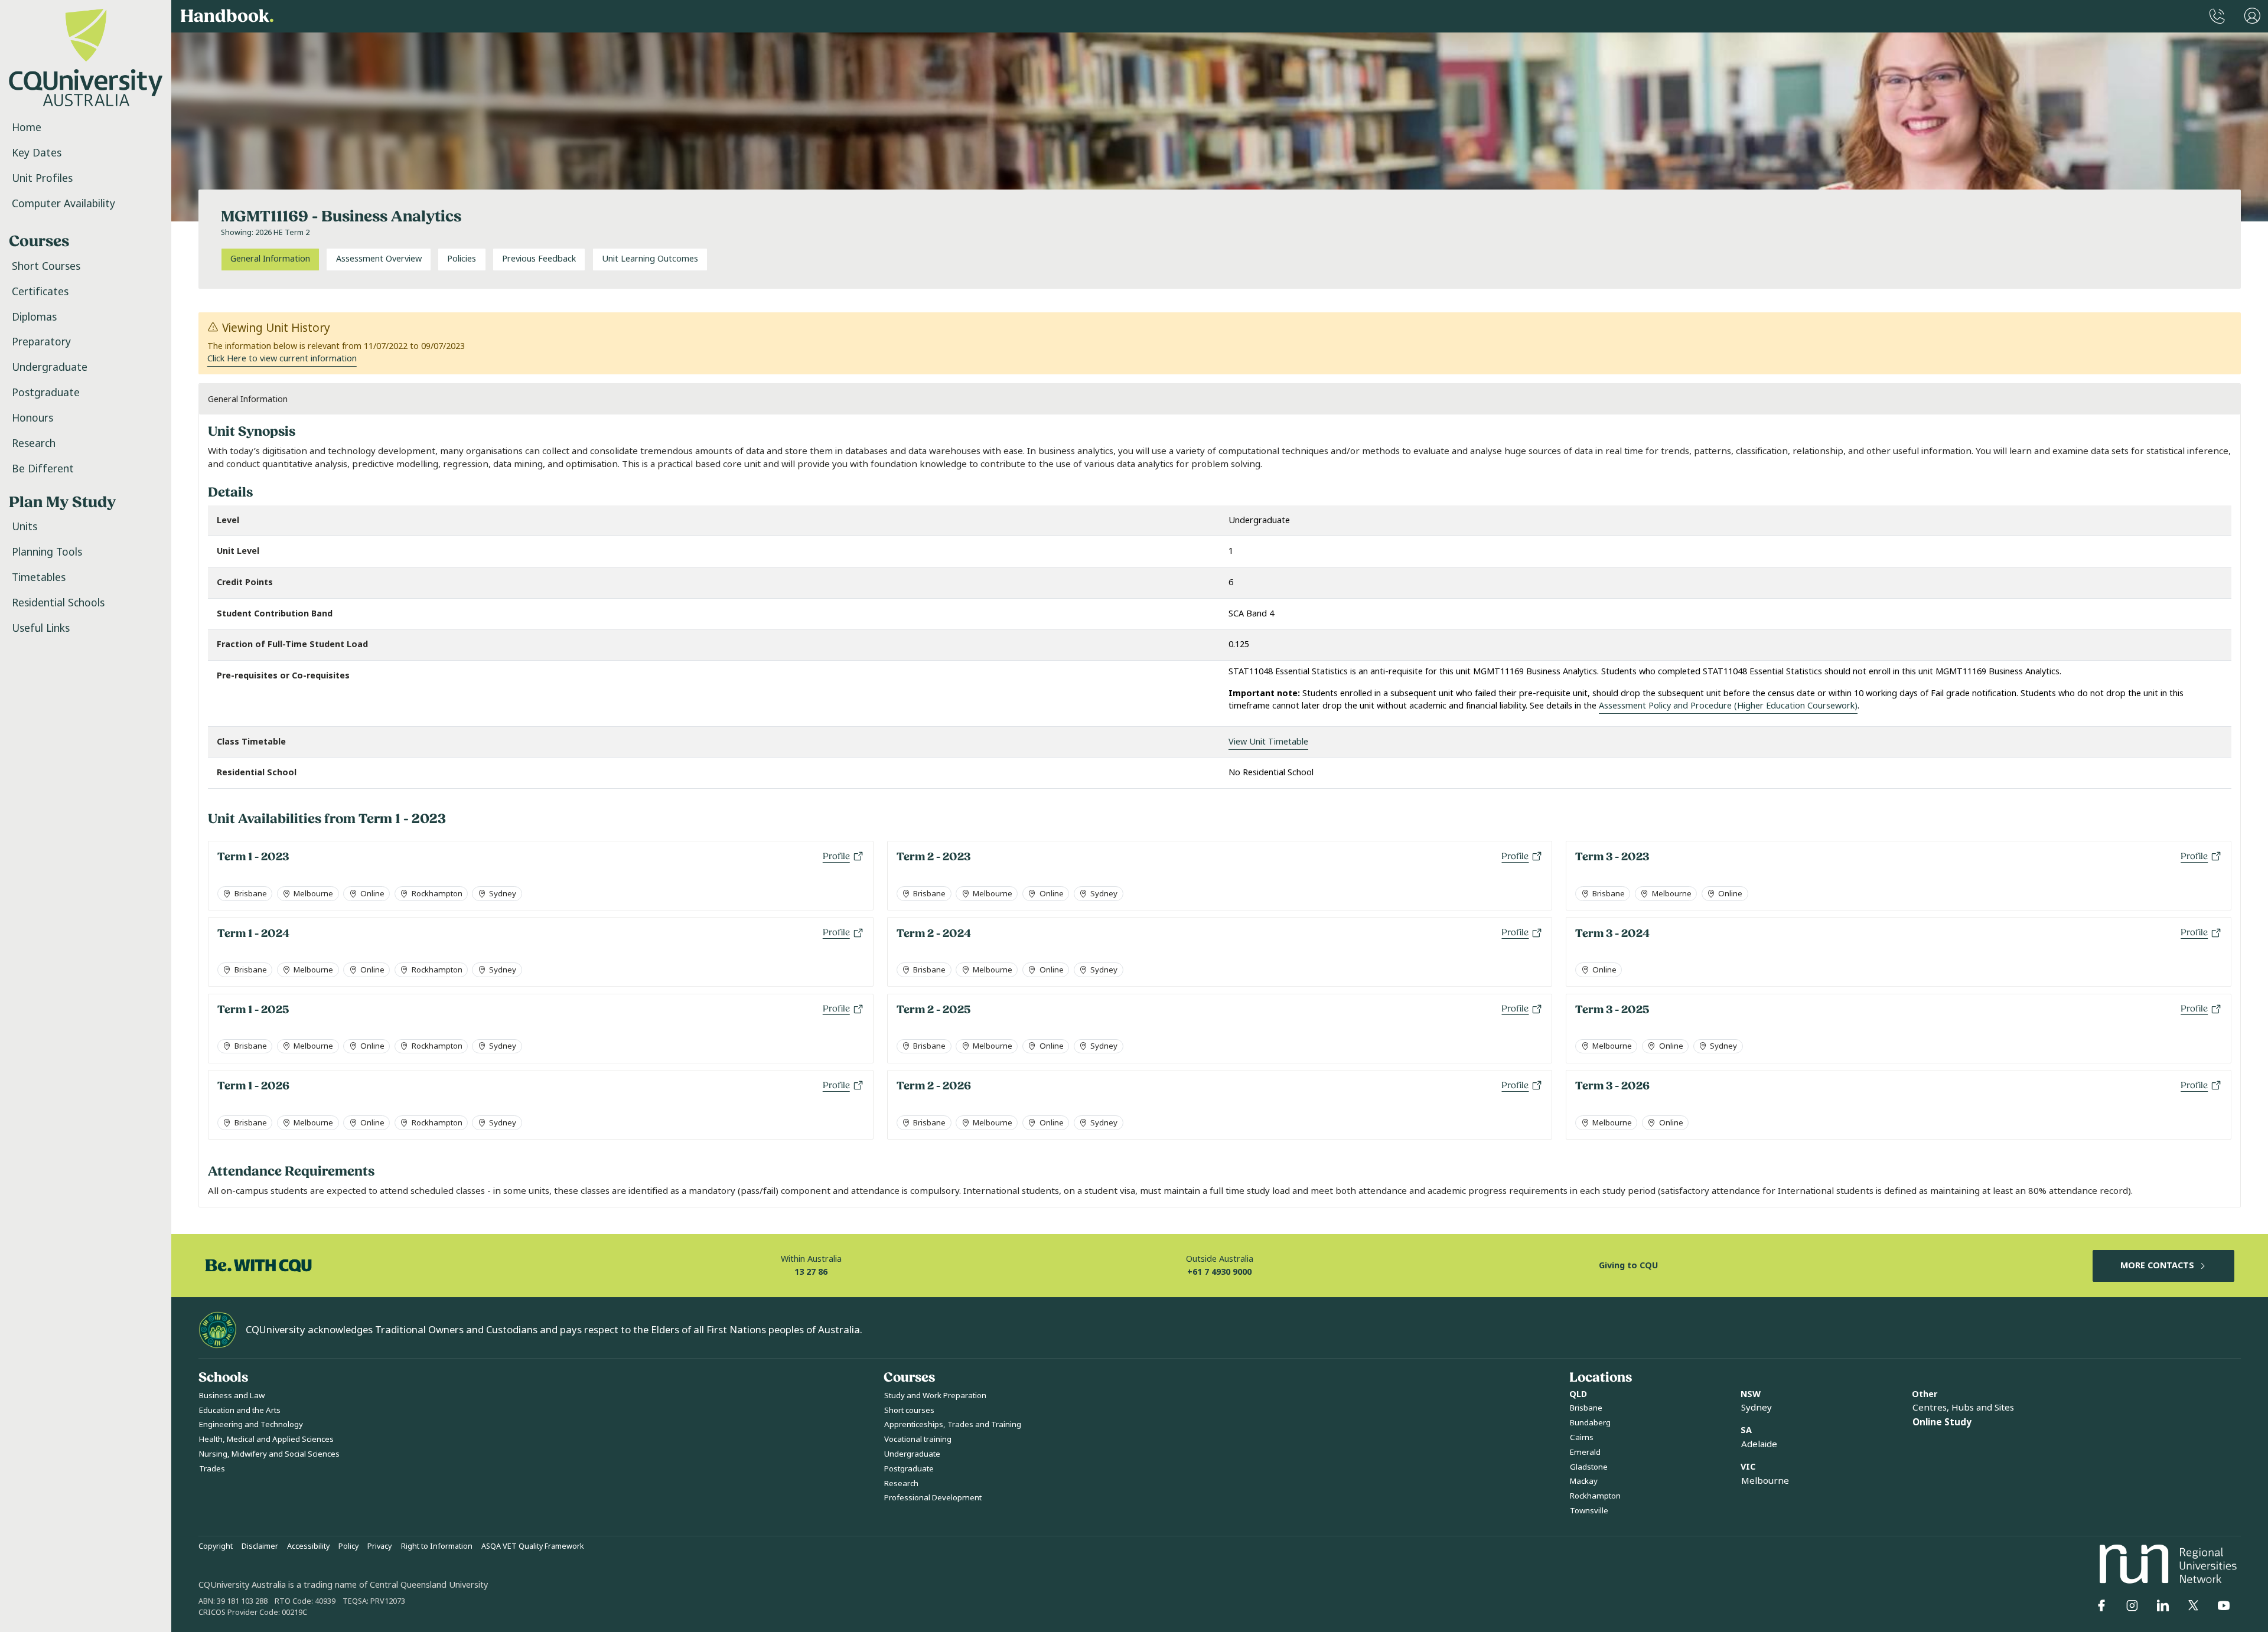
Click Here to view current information (282, 359)
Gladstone (1589, 1467)
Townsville (1589, 1511)
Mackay (1584, 1481)
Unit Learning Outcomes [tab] (650, 259)
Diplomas (34, 317)
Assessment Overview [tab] (379, 259)
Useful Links (41, 628)
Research (34, 443)
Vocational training (918, 1439)
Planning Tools (47, 552)
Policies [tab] (462, 259)
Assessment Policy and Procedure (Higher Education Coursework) (1728, 706)
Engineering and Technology (251, 1424)
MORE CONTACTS (2157, 1266)
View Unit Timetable (1268, 742)
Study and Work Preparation (935, 1396)
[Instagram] (2132, 1605)
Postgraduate (46, 393)
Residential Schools (58, 603)
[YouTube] (2224, 1605)
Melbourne (1765, 1481)
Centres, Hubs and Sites (1963, 1408)
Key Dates (37, 153)
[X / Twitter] (2193, 1605)
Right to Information (437, 1546)
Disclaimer (260, 1546)
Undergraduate (50, 367)
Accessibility (308, 1546)
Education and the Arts (240, 1410)
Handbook (227, 16)
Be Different (43, 469)
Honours (32, 418)
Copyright (216, 1546)
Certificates (40, 292)
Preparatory (41, 342)
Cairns (1582, 1437)
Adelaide (1759, 1444)
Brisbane (1586, 1408)
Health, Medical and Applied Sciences (266, 1439)
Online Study (1942, 1422)
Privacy (379, 1546)
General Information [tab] (270, 259)
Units (25, 527)
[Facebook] (2101, 1605)
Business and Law (232, 1396)
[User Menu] (2252, 16)
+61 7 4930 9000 (1219, 1272)
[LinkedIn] (2163, 1605)
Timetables (39, 577)
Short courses (909, 1410)
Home (27, 128)
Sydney (1757, 1408)
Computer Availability (63, 204)
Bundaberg (1590, 1423)
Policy (348, 1546)
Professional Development (933, 1498)
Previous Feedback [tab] (539, 259)
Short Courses (46, 266)
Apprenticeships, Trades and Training (953, 1424)
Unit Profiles (42, 178)
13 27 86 (811, 1272)
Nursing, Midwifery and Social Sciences (269, 1454)
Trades (212, 1469)
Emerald (1585, 1452)
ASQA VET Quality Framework (533, 1546)
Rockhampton (1595, 1496)
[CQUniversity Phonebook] (2217, 16)
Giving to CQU (1628, 1266)
